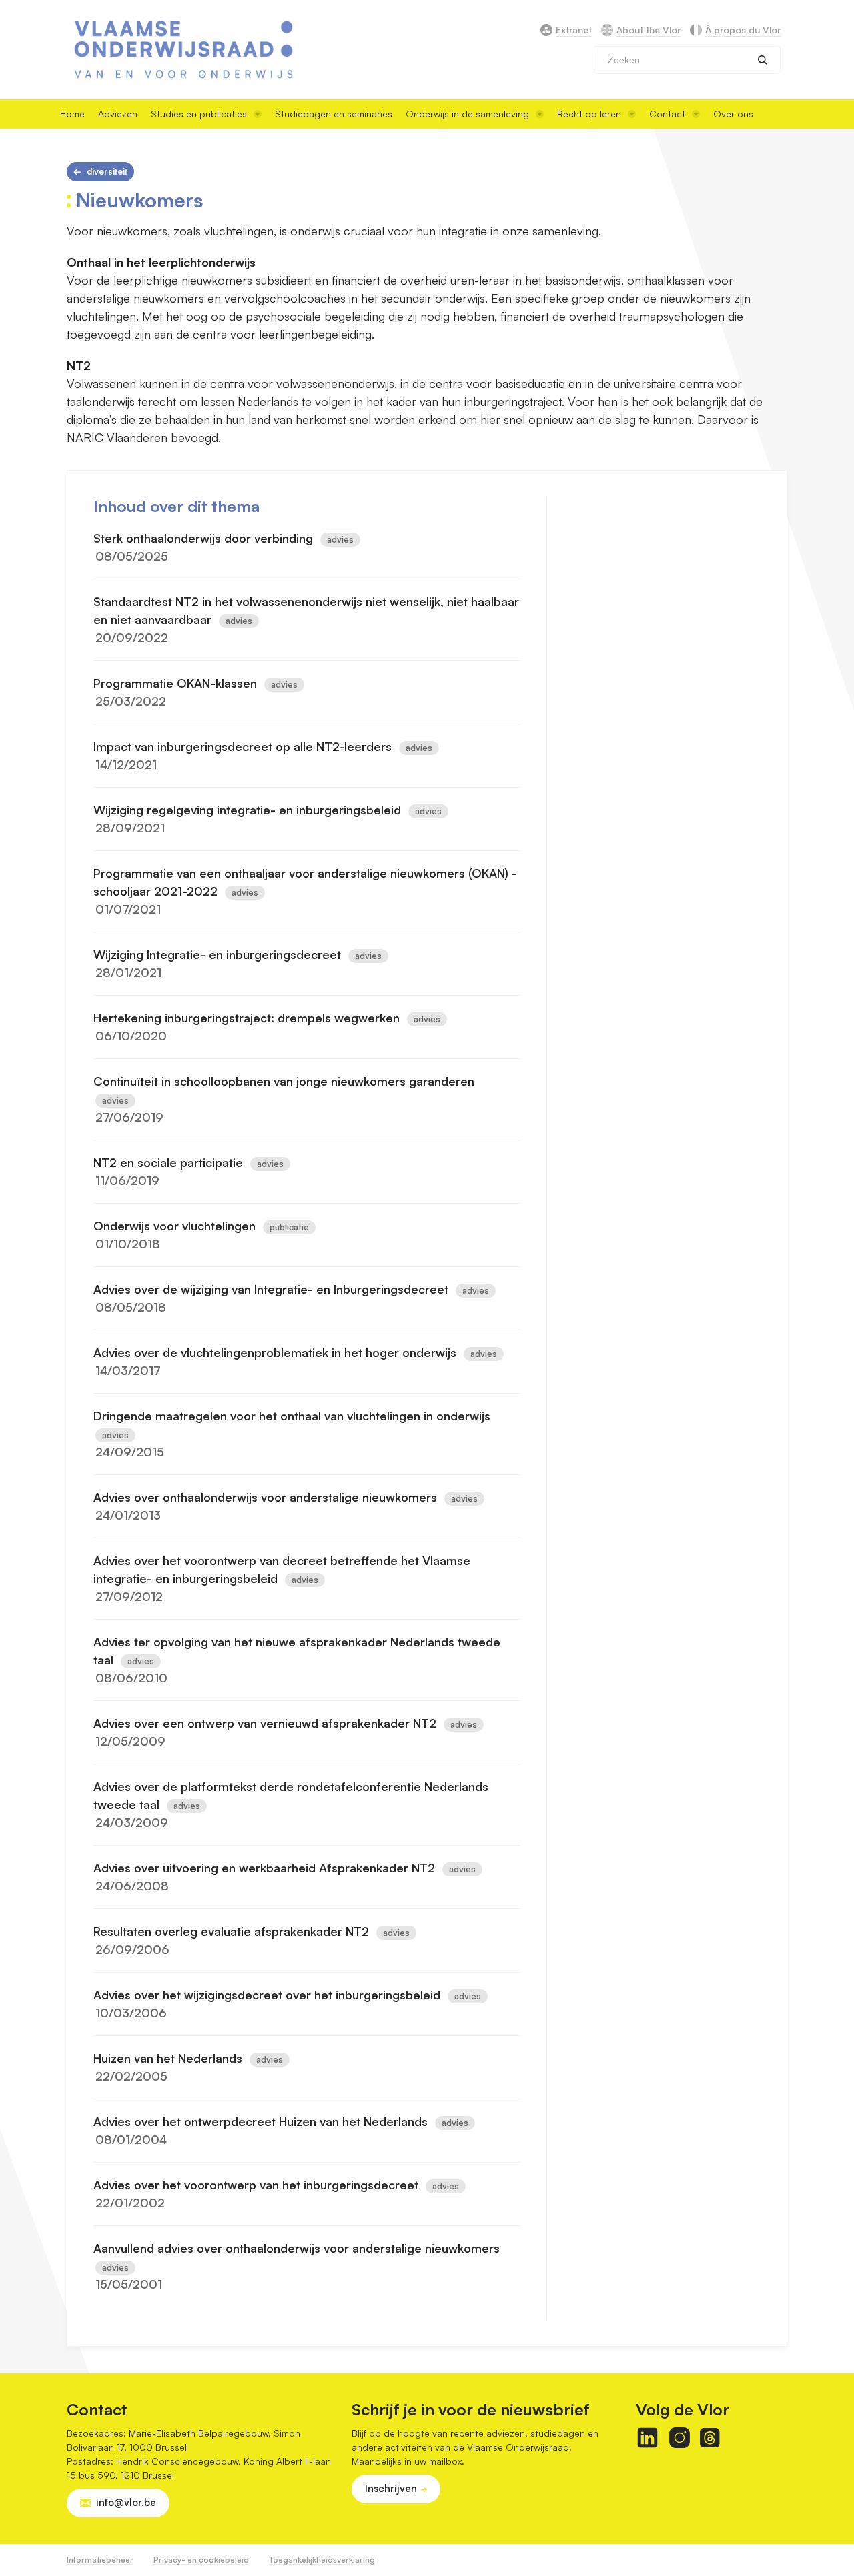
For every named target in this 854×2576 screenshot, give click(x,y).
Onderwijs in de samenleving (467, 114)
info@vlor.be (126, 2502)
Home (72, 114)
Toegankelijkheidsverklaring (322, 2560)
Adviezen (118, 114)
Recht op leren (589, 114)
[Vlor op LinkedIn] (648, 2438)
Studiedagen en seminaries (334, 114)
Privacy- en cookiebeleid (201, 2560)
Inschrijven (391, 2488)
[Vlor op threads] (710, 2438)
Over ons (733, 114)
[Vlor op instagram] (680, 2438)
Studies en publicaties (199, 114)
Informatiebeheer (100, 2560)
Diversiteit (107, 171)
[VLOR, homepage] (183, 50)
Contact (667, 114)
